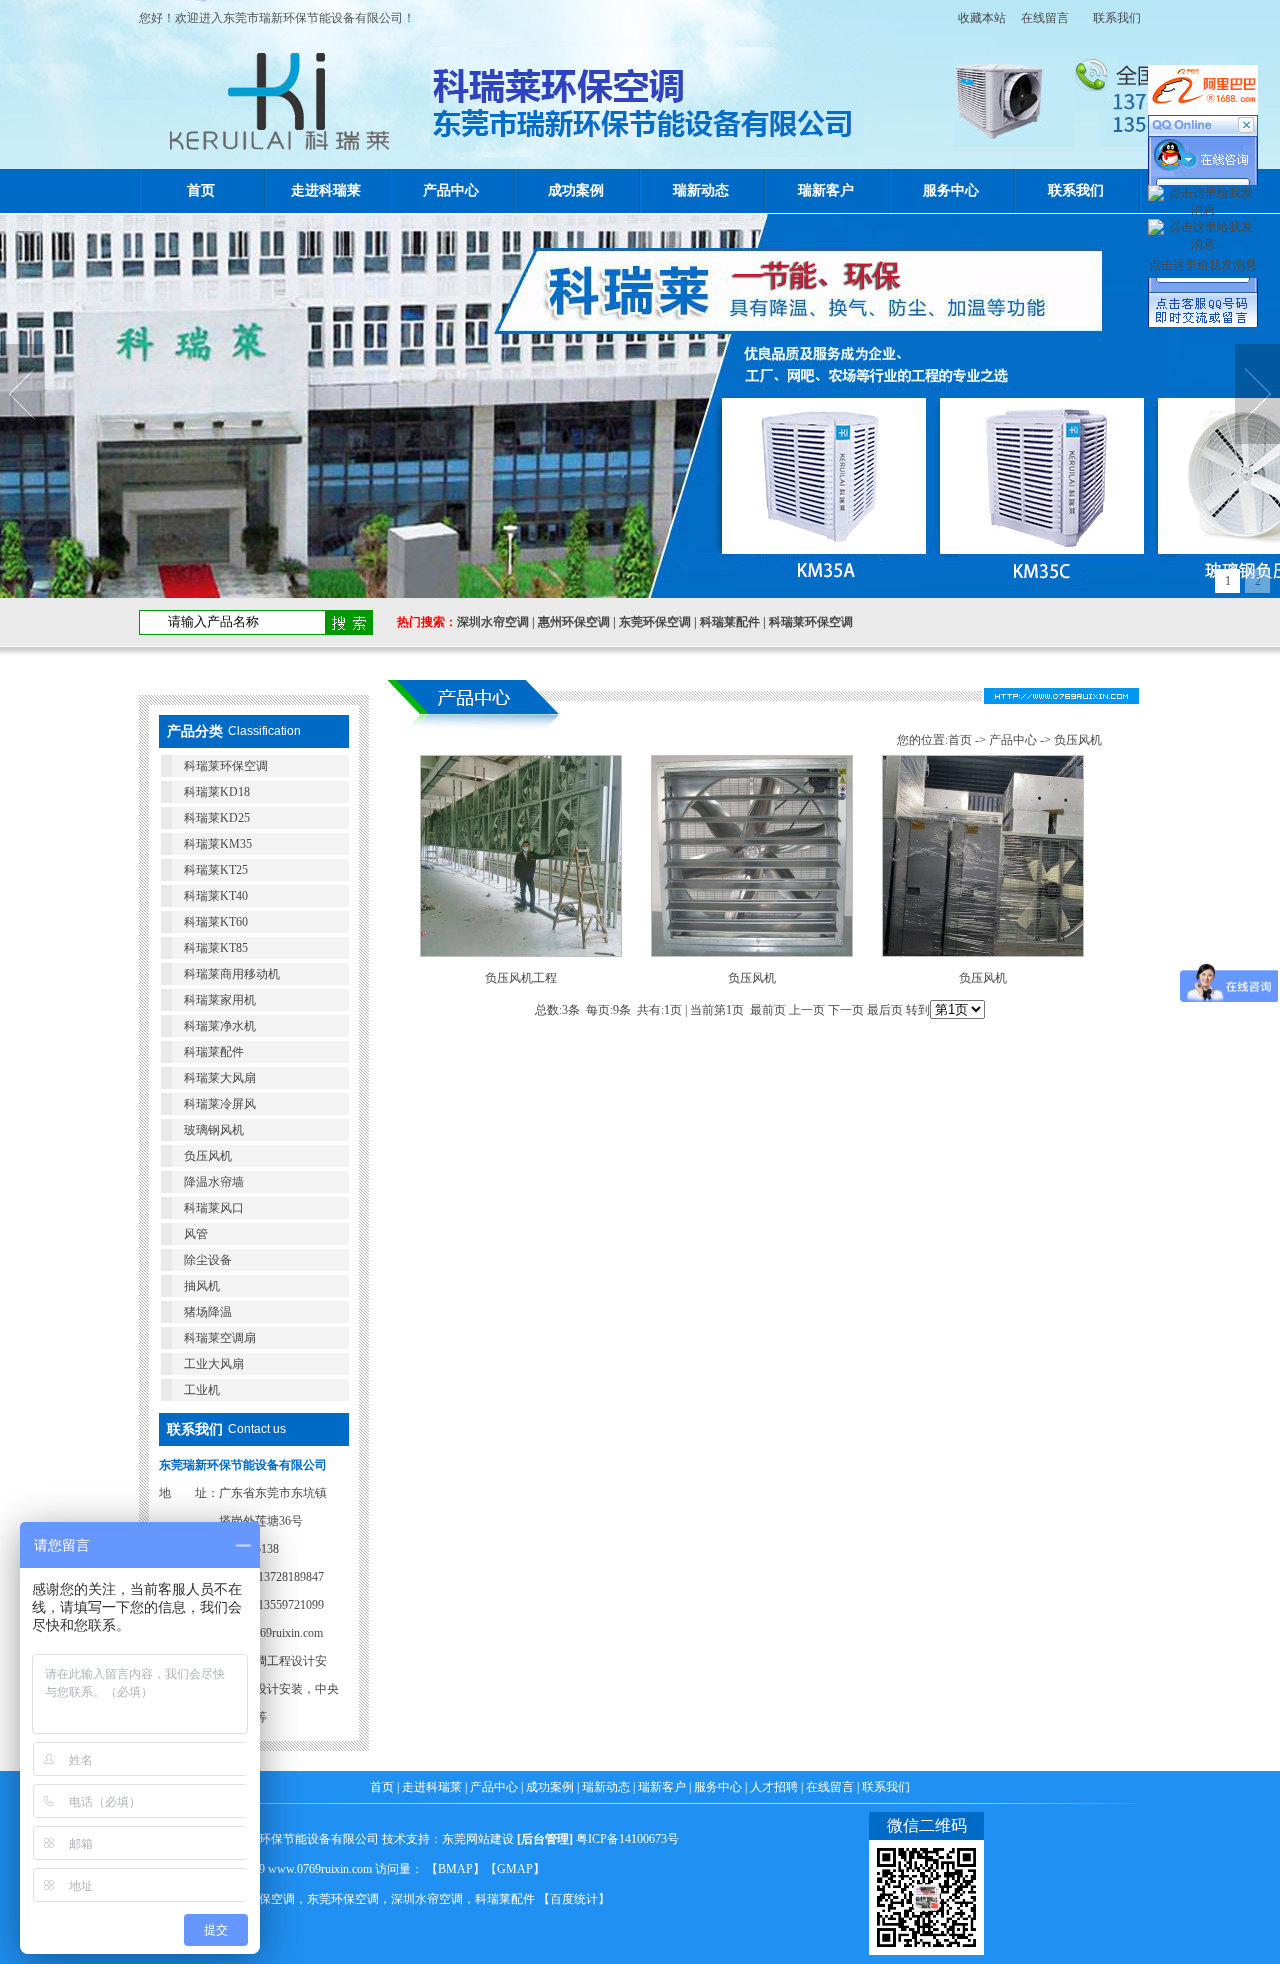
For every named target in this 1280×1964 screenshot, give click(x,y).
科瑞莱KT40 (216, 896)
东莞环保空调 (655, 622)
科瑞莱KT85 (216, 948)
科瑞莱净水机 (220, 1026)
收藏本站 (976, 18)
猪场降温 (208, 1312)
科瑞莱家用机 (220, 1000)
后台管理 (545, 1839)
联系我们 (1117, 18)
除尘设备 (208, 1260)
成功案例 (576, 190)
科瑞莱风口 (214, 1208)
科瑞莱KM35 (218, 844)
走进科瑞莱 (326, 190)
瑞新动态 (701, 190)
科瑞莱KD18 (217, 792)
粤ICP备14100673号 (627, 1839)
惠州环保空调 (574, 622)
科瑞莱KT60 (216, 922)
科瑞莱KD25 (217, 818)
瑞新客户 (826, 190)
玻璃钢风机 (214, 1130)
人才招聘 (774, 1787)
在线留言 (1045, 18)
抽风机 (202, 1286)
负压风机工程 (521, 978)
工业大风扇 (214, 1364)
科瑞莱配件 (730, 622)
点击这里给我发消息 (1203, 265)
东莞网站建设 (478, 1839)
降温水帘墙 (214, 1182)
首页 (201, 190)
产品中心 (451, 190)
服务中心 (951, 190)
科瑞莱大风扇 (220, 1078)
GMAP (515, 1869)
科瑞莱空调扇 (220, 1338)
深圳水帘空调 (493, 622)
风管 (196, 1234)
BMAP (455, 1869)
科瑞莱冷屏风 (220, 1104)
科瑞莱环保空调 (811, 622)
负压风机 (208, 1156)
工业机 (202, 1390)
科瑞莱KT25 (216, 870)
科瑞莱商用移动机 (232, 974)
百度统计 (574, 1899)
